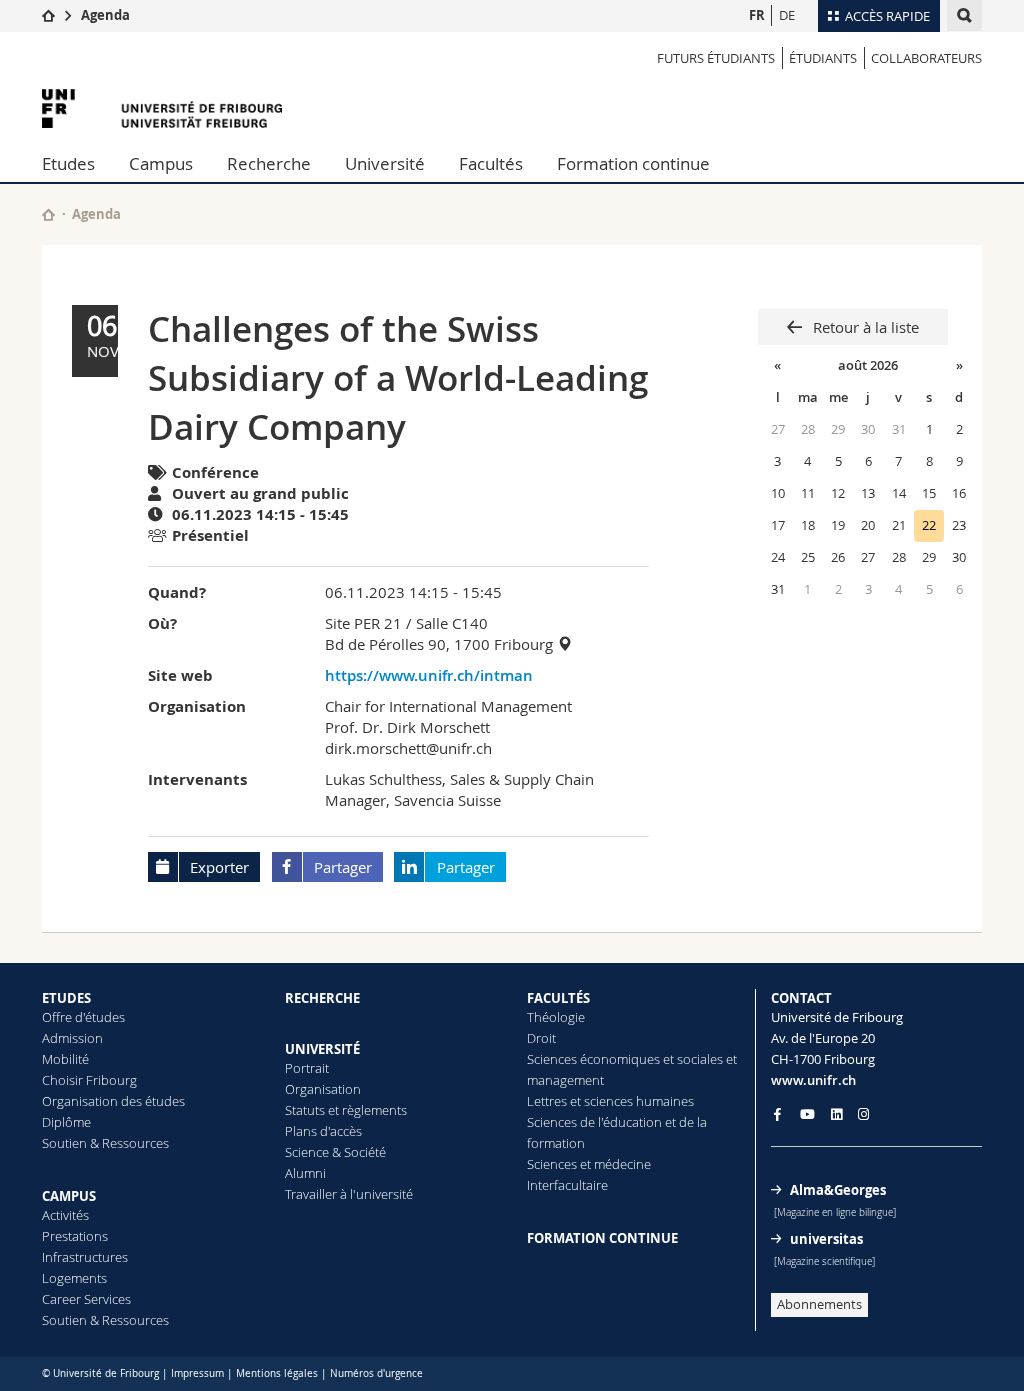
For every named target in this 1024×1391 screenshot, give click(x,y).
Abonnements (819, 1304)
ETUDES (66, 998)
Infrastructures (85, 1257)
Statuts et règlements (346, 1110)
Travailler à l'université (349, 1194)
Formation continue (633, 163)
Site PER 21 (363, 623)
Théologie (556, 1017)
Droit (541, 1038)
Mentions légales (277, 1373)
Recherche (269, 163)
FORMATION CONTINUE (602, 1238)
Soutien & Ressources (105, 1143)
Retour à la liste (864, 327)
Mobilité (65, 1059)
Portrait (307, 1068)
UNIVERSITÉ (322, 1049)
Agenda (105, 15)
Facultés (491, 163)
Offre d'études (83, 1017)
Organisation (323, 1089)
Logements (74, 1278)
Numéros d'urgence (376, 1373)
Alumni (305, 1173)
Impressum (197, 1373)
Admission (72, 1038)
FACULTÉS (558, 998)
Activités (65, 1215)
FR (757, 15)
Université (385, 163)
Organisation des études (113, 1101)
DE (787, 15)
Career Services (86, 1299)
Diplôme (66, 1122)
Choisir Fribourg (89, 1080)
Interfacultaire (567, 1185)
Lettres (547, 1101)
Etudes (68, 163)
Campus (161, 163)
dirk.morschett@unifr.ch (408, 748)
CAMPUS (69, 1196)
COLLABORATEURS (926, 58)
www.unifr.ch (813, 1080)
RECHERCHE (322, 998)
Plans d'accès (323, 1131)
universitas (826, 1239)
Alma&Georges (838, 1190)
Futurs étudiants (716, 58)
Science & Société (335, 1152)
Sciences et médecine (589, 1164)
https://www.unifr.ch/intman (429, 675)
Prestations (75, 1236)
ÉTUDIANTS (823, 58)
